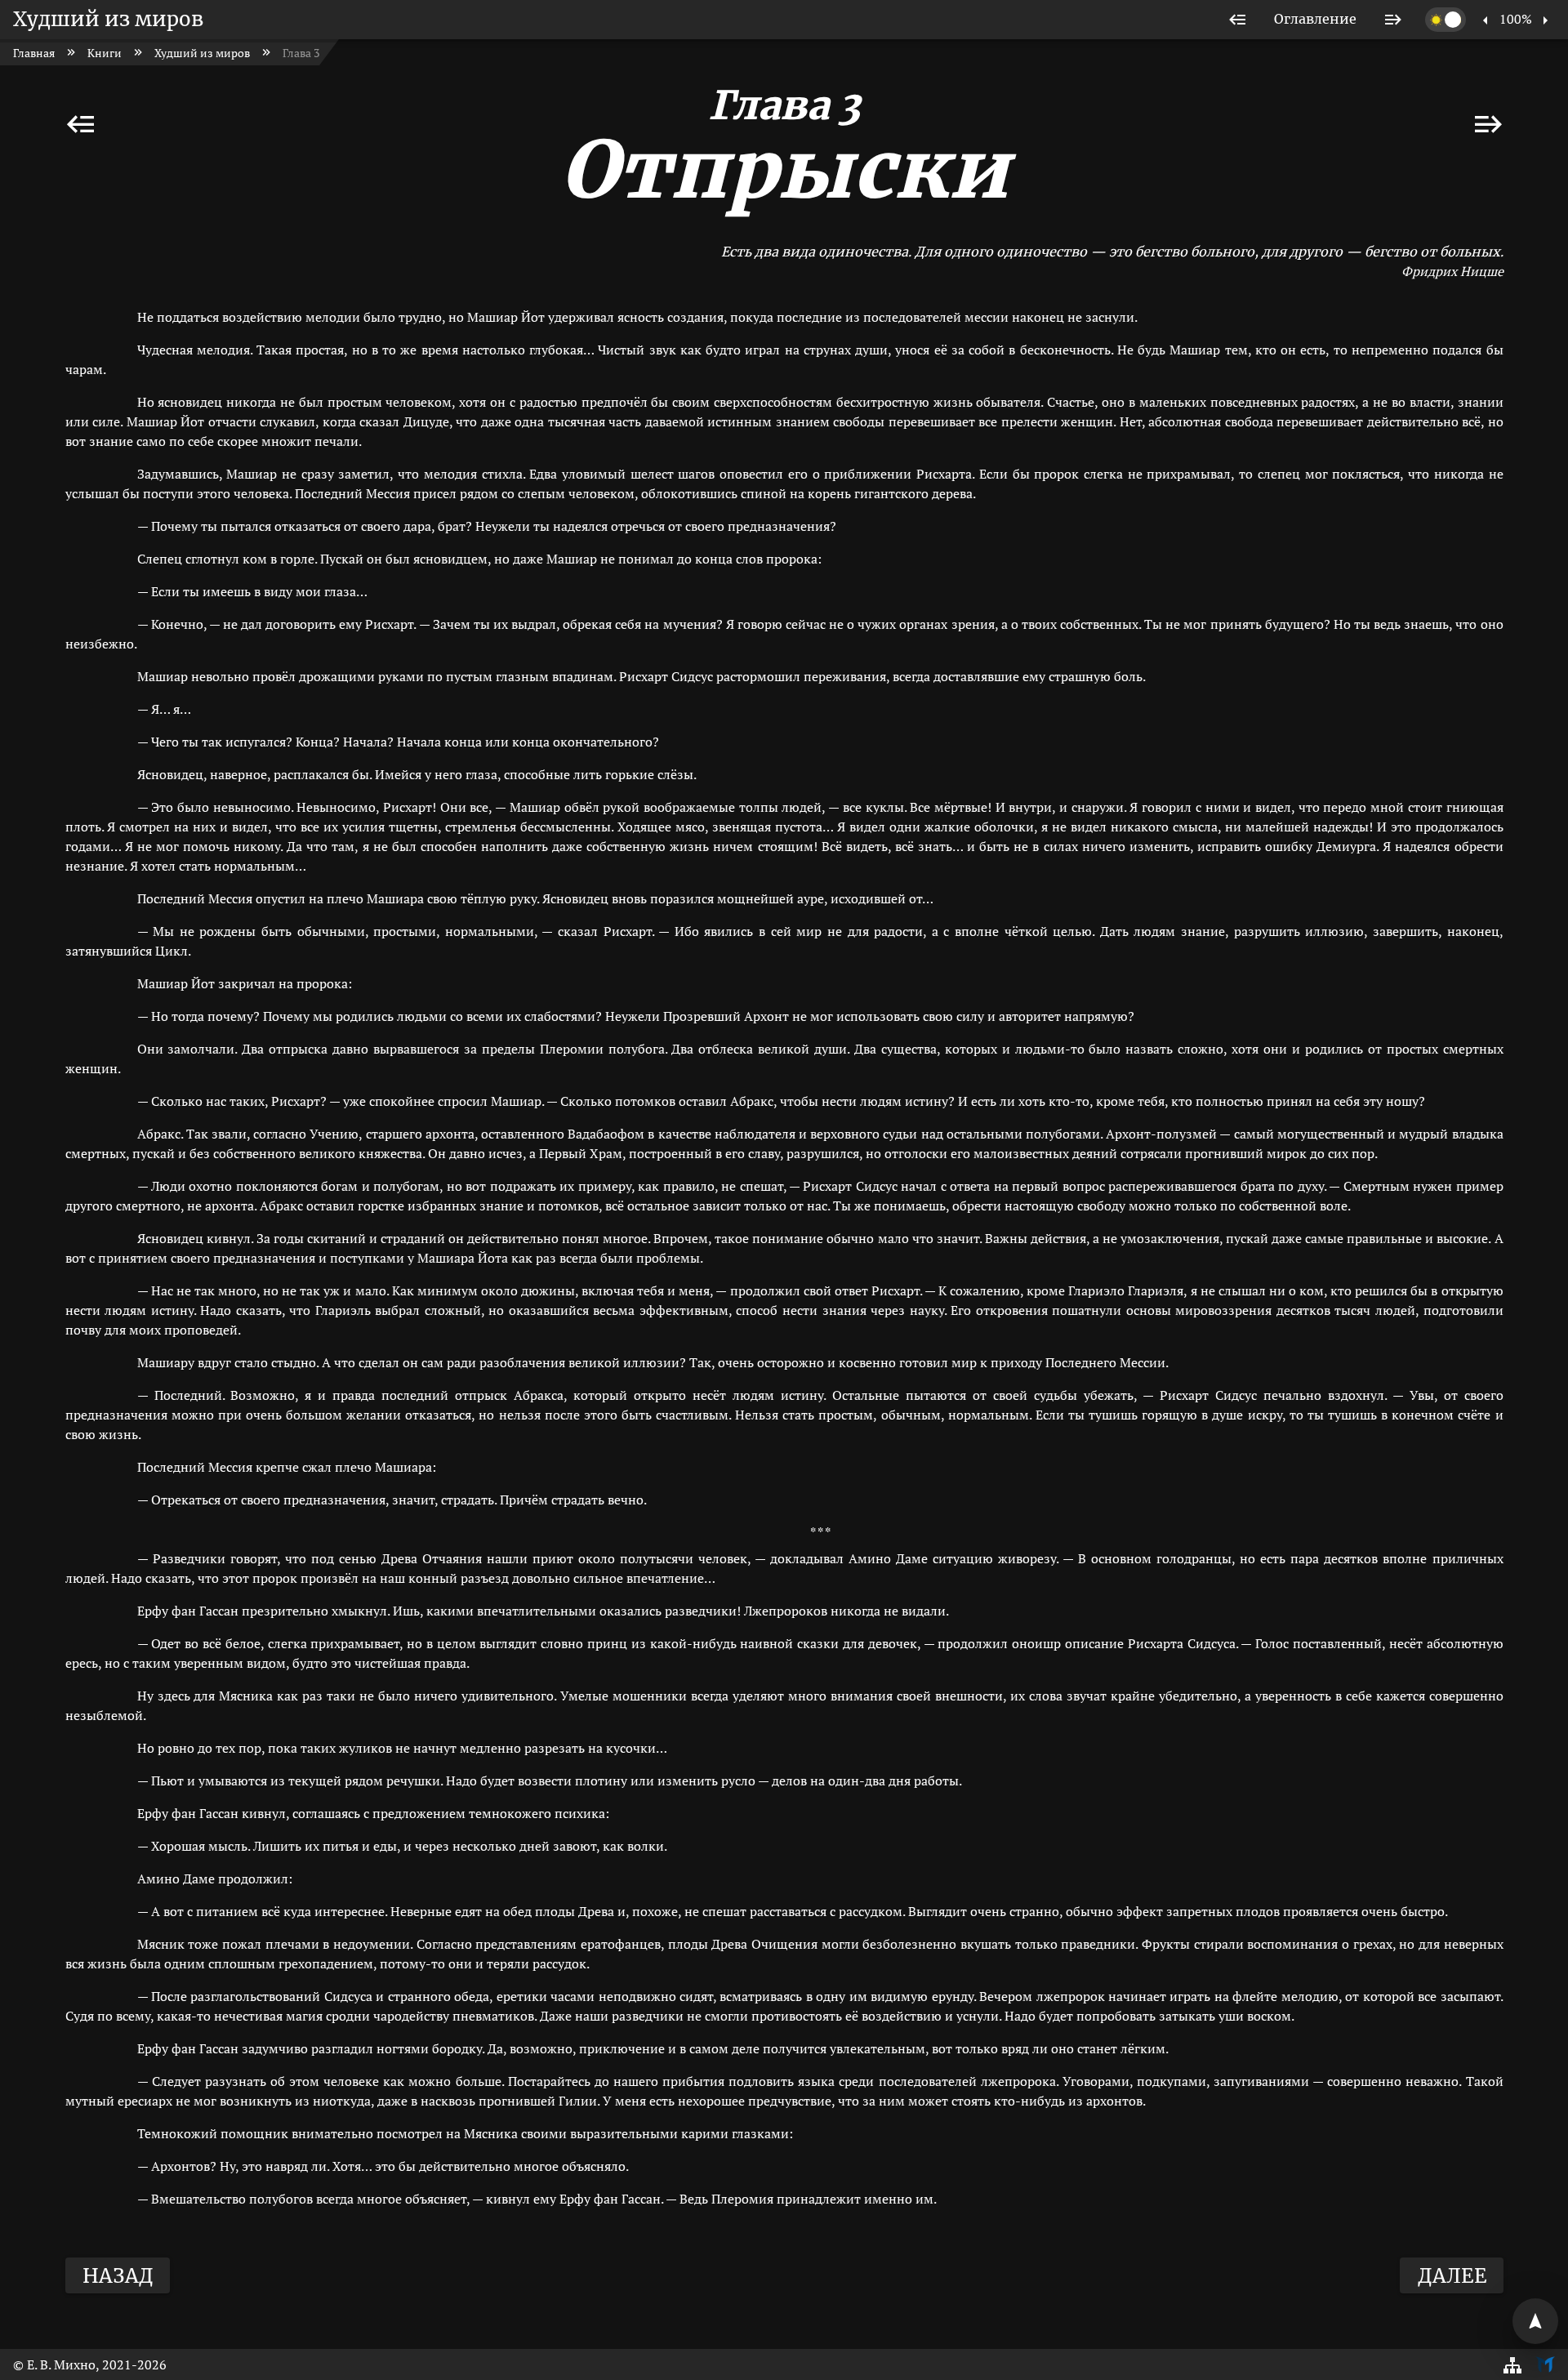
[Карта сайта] (1512, 2364)
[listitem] (1238, 20)
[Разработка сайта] (1545, 2364)
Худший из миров (108, 19)
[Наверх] (1535, 2321)
